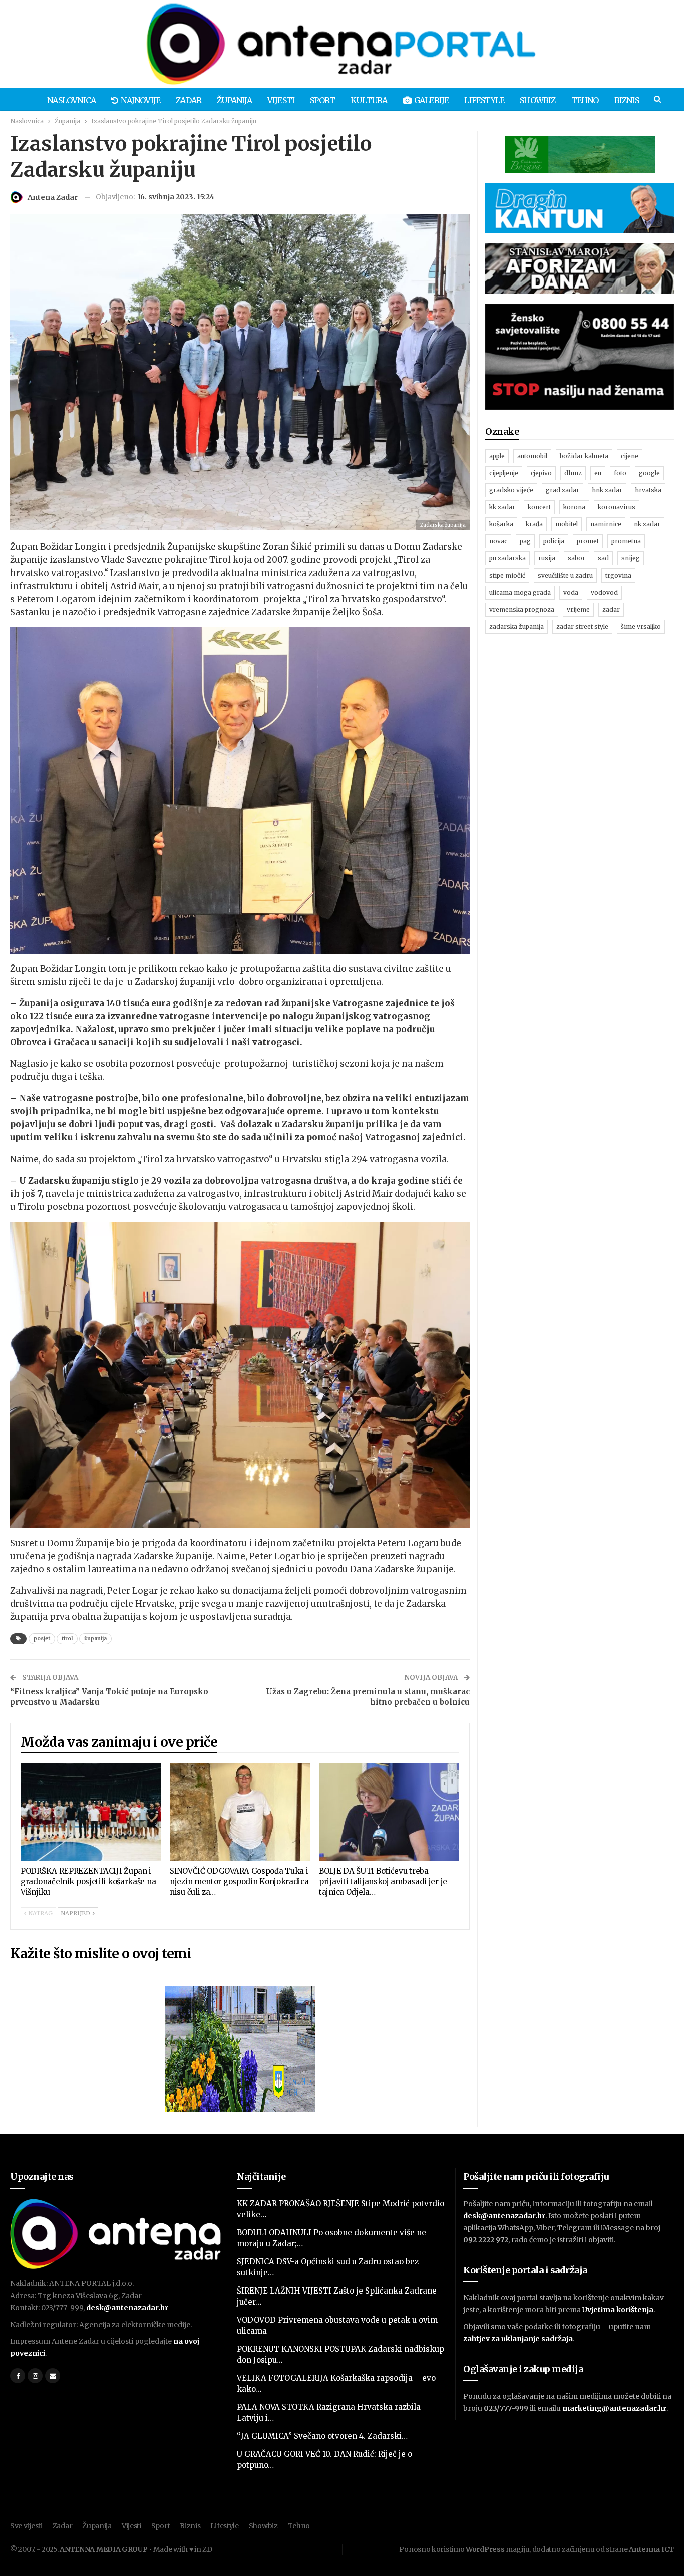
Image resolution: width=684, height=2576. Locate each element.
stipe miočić (507, 575)
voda (571, 592)
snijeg (631, 558)
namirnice (606, 524)
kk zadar (502, 507)
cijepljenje (504, 473)
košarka (501, 524)
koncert (539, 507)
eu (598, 473)
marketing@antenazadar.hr (614, 2408)
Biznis (627, 100)
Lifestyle (484, 100)
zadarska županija (517, 626)
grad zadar (563, 490)
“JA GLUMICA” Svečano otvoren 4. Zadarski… (322, 2436)
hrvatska (648, 490)
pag (525, 541)
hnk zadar (607, 490)
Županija (234, 100)
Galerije (432, 100)
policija (554, 541)
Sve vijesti (26, 2526)
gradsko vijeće (511, 490)
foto (620, 473)
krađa (534, 524)
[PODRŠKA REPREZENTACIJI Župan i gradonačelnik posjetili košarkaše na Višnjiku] (91, 1812)
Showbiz (538, 100)
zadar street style (582, 626)
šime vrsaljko (641, 626)
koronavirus (617, 507)
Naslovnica (71, 100)
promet (588, 541)
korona (574, 507)
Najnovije (140, 100)
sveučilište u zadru (565, 575)
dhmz (573, 473)
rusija (547, 558)
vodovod (604, 592)
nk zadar (647, 524)
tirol (67, 1639)
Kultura (369, 100)
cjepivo (541, 473)
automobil (532, 456)
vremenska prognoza (522, 609)
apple (497, 456)
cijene (630, 456)
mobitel (567, 524)
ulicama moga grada (520, 592)
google (649, 473)
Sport (322, 100)
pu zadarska (507, 558)
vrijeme (578, 609)
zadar (611, 609)
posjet (42, 1639)
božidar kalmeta (584, 456)
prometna (626, 541)
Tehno (585, 100)
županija (95, 1639)
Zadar (189, 100)
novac (498, 541)
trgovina (618, 575)
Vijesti (281, 100)
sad (603, 558)
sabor (577, 558)
